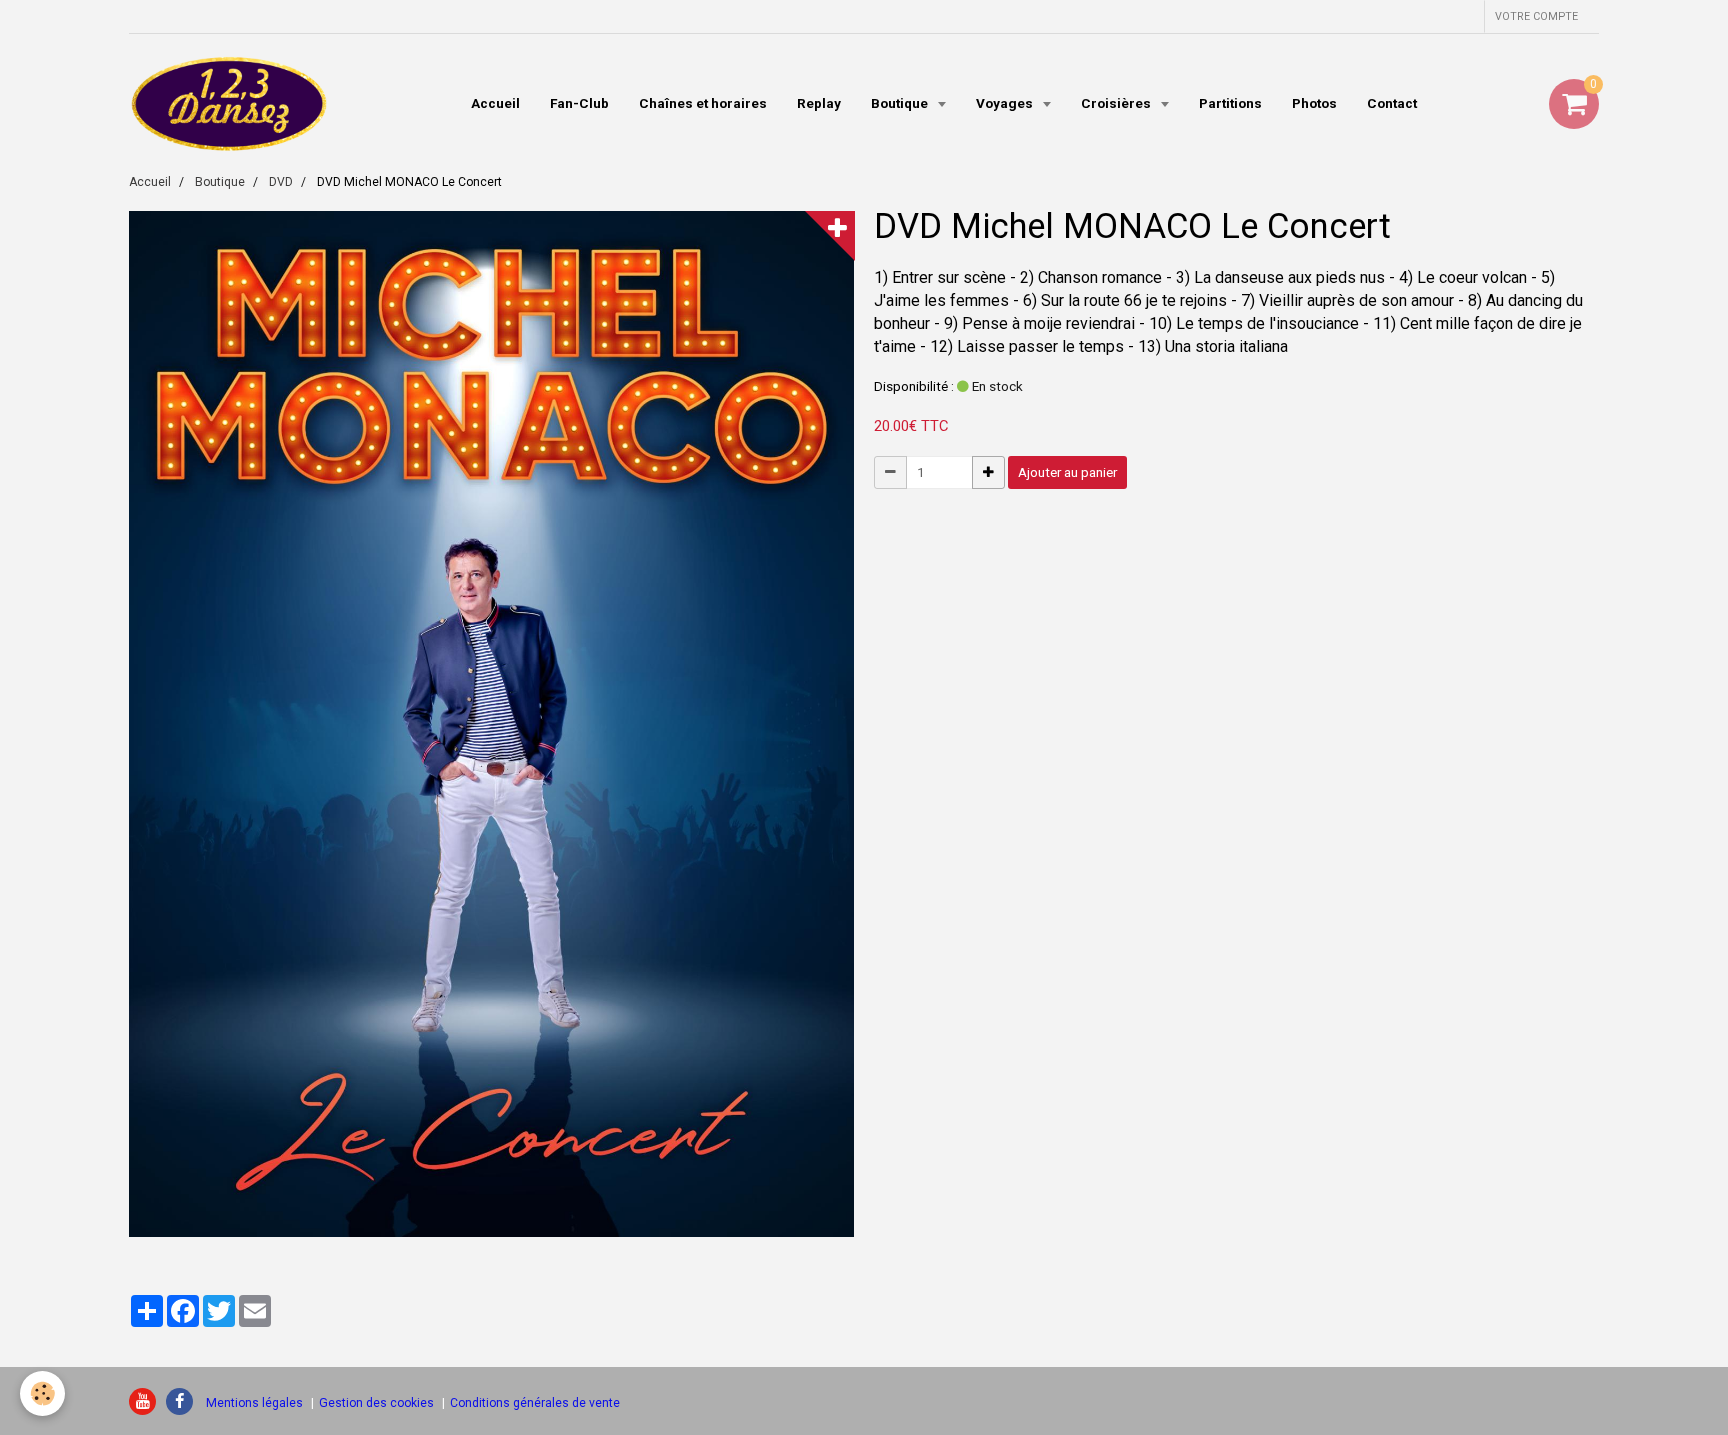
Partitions (1230, 103)
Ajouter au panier (1067, 472)
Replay (819, 103)
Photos (1314, 103)
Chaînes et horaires (703, 103)
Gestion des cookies (376, 1403)
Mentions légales (254, 1403)
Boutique (901, 103)
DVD (281, 182)
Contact (1392, 103)
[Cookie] (42, 1393)
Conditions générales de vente (535, 1403)
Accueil (495, 103)
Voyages (1006, 103)
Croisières (1117, 103)
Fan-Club (579, 103)
